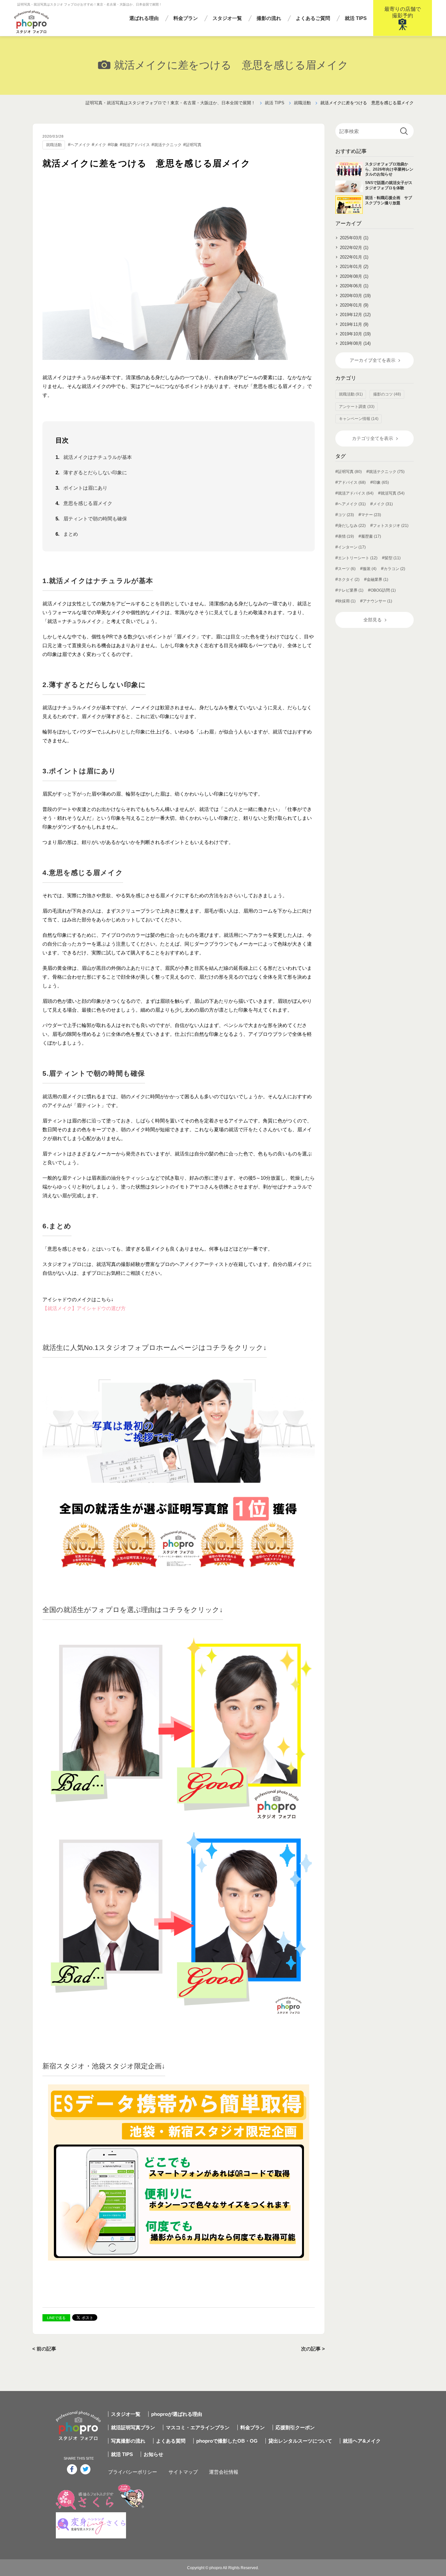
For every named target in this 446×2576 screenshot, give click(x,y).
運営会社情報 (224, 2472)
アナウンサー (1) (377, 601)
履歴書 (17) (371, 536)
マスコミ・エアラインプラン (198, 2427)
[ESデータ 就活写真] (179, 2172)
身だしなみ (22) (352, 526)
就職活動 (54, 145)
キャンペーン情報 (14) (359, 419)
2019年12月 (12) (355, 315)
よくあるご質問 (313, 18)
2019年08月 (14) (355, 343)
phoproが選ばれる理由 (177, 2414)
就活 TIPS (356, 18)
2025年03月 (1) (354, 238)
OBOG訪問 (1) (383, 590)
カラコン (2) (394, 569)
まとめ (71, 534)
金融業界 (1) (377, 580)
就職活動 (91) (351, 394)
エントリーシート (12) (358, 558)
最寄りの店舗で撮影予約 (403, 12)
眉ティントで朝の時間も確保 (95, 519)
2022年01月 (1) (354, 257)
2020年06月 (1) (354, 286)
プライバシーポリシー (133, 2472)
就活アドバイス (136, 145)
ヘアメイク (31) (352, 504)
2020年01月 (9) (354, 305)
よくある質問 (171, 2441)
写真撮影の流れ (128, 2441)
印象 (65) (381, 482)
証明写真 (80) (350, 472)
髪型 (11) (393, 558)
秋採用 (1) (347, 601)
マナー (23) (371, 515)
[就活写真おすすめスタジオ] (179, 1468)
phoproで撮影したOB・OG (227, 2441)
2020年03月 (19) (355, 296)
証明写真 (194, 145)
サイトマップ (183, 2472)
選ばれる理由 (144, 18)
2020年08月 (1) (354, 276)
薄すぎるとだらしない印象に (95, 472)
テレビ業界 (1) (351, 590)
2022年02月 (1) (354, 248)
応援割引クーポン (295, 2427)
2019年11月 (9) (354, 324)
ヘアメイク (80, 145)
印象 (114, 145)
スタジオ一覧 (227, 18)
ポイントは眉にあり (85, 488)
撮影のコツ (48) (387, 394)
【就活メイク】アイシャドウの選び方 (84, 1308)
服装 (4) (370, 569)
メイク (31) (383, 504)
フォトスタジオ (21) (391, 526)
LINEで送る (56, 2318)
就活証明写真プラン (133, 2427)
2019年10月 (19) (355, 334)
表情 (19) (346, 536)
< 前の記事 (44, 2349)
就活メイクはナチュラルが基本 (98, 457)
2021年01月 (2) (354, 267)
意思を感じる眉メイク (88, 503)
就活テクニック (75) (387, 472)
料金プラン (186, 18)
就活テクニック (168, 145)
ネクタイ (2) (349, 580)
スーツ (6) (347, 569)
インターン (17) (352, 547)
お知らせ (153, 2454)
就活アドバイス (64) (356, 493)
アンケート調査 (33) (357, 407)
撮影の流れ (269, 18)
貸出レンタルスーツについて (300, 2441)
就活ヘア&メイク (362, 2441)
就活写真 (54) (393, 493)
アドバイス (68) (352, 482)
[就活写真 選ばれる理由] (179, 1823)
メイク (100, 145)
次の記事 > (313, 2349)
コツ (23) (346, 515)
